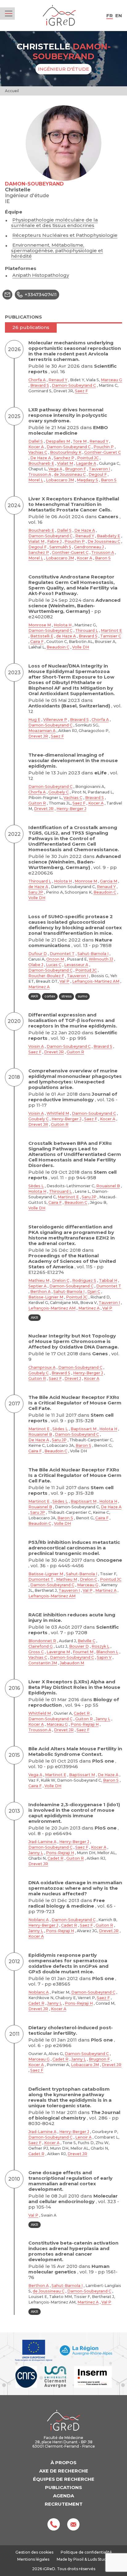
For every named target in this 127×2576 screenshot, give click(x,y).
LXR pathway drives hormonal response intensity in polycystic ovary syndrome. (68, 415)
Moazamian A (42, 731)
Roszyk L (100, 1646)
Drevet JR (38, 736)
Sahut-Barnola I (93, 954)
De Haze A (41, 458)
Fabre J (54, 541)
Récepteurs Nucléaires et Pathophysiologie (65, 235)
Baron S (109, 480)
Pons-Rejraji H (85, 1724)
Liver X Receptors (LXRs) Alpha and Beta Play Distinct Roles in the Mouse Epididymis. (74, 1687)
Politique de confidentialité (86, 2552)
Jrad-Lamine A (42, 1842)
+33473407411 (41, 294)
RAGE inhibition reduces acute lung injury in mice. (72, 1617)
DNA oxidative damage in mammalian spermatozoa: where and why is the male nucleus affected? (75, 1888)
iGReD (59, 16)
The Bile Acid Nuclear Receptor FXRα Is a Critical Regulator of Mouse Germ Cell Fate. (75, 1403)
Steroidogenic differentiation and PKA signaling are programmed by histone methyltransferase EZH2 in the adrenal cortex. (72, 1235)
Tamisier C (111, 636)
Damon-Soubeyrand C (74, 385)
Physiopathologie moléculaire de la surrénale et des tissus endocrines (54, 223)
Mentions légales (33, 2559)
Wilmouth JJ (101, 959)
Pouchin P (104, 447)
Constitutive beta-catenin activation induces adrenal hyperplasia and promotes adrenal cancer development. (73, 2251)
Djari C (94, 1292)
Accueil (12, 91)
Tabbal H (108, 1280)
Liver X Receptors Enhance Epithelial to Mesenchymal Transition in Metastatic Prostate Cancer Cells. (74, 504)
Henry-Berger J (71, 809)
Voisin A (36, 1046)
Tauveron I (99, 469)
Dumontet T (62, 954)
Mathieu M (39, 1280)
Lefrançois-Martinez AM (96, 981)
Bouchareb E (41, 463)
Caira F (37, 642)
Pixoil (78, 2559)
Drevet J (73, 1378)
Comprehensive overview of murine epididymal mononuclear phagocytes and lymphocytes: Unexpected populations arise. (75, 1079)
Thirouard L (87, 630)
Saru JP (36, 892)
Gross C (36, 1652)
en (119, 16)
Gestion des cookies (34, 2552)
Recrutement (64, 2504)
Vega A (55, 469)
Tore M (80, 441)
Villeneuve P (55, 720)
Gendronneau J (89, 547)
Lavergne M (58, 1652)
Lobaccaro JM (60, 480)
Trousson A (40, 474)
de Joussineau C (70, 474)
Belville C (86, 1641)
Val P (64, 981)
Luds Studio (99, 2559)
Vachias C (38, 452)
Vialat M (65, 463)
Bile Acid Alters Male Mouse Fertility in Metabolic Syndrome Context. (75, 1751)
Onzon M (55, 959)
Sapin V (104, 1657)
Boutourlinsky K (66, 452)
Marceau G (111, 380)
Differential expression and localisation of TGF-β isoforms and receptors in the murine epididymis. (73, 1020)
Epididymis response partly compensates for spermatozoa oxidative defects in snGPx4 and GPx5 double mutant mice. (68, 1963)
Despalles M (58, 441)
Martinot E (111, 630)
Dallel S (36, 441)
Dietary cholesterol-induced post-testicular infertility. (71, 2030)
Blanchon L (107, 1652)
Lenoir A (83, 2137)
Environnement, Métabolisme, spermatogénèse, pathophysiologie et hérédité (57, 251)
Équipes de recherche (64, 2479)
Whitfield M (58, 1113)
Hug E (34, 720)
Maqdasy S (87, 480)
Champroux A (42, 1367)
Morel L (36, 480)
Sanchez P (64, 458)
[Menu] (9, 14)
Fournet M (83, 1652)
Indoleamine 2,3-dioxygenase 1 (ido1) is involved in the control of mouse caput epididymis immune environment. (74, 1813)
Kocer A (36, 447)
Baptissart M (84, 1429)
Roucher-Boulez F (46, 976)
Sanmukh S (60, 547)
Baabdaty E (109, 536)
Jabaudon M (72, 1663)
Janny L (103, 1719)
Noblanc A (39, 1920)
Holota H (63, 625)
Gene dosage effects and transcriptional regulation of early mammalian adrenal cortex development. (70, 2181)
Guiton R (37, 803)
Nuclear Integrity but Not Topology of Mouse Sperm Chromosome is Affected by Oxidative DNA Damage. (74, 1341)
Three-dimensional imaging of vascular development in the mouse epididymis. (73, 760)
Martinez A (39, 987)
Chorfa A (37, 380)
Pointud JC (88, 458)
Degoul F (98, 474)
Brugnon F (76, 469)
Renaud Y (58, 380)
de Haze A (66, 636)
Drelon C (61, 1280)
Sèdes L (36, 1186)
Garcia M (109, 881)
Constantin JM (43, 1663)
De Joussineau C (104, 541)
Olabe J (36, 965)
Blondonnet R (42, 1641)
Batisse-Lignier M (46, 1297)
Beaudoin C (58, 647)
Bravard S (40, 385)
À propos (63, 2462)
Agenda (63, 2496)
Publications (63, 2487)
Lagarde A (86, 463)
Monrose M (40, 625)
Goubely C (59, 792)
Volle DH (81, 647)
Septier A (37, 1286)
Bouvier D (79, 1646)
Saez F (81, 391)
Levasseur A (76, 965)
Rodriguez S (84, 1280)
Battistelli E (42, 636)
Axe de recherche (64, 2471)
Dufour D (38, 954)
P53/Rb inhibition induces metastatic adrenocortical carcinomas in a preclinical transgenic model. (74, 1548)
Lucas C (54, 965)
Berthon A (40, 1292)
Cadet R (82, 1713)
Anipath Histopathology (41, 275)
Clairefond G (41, 1646)
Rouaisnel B (108, 1186)
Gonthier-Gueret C (102, 452)
